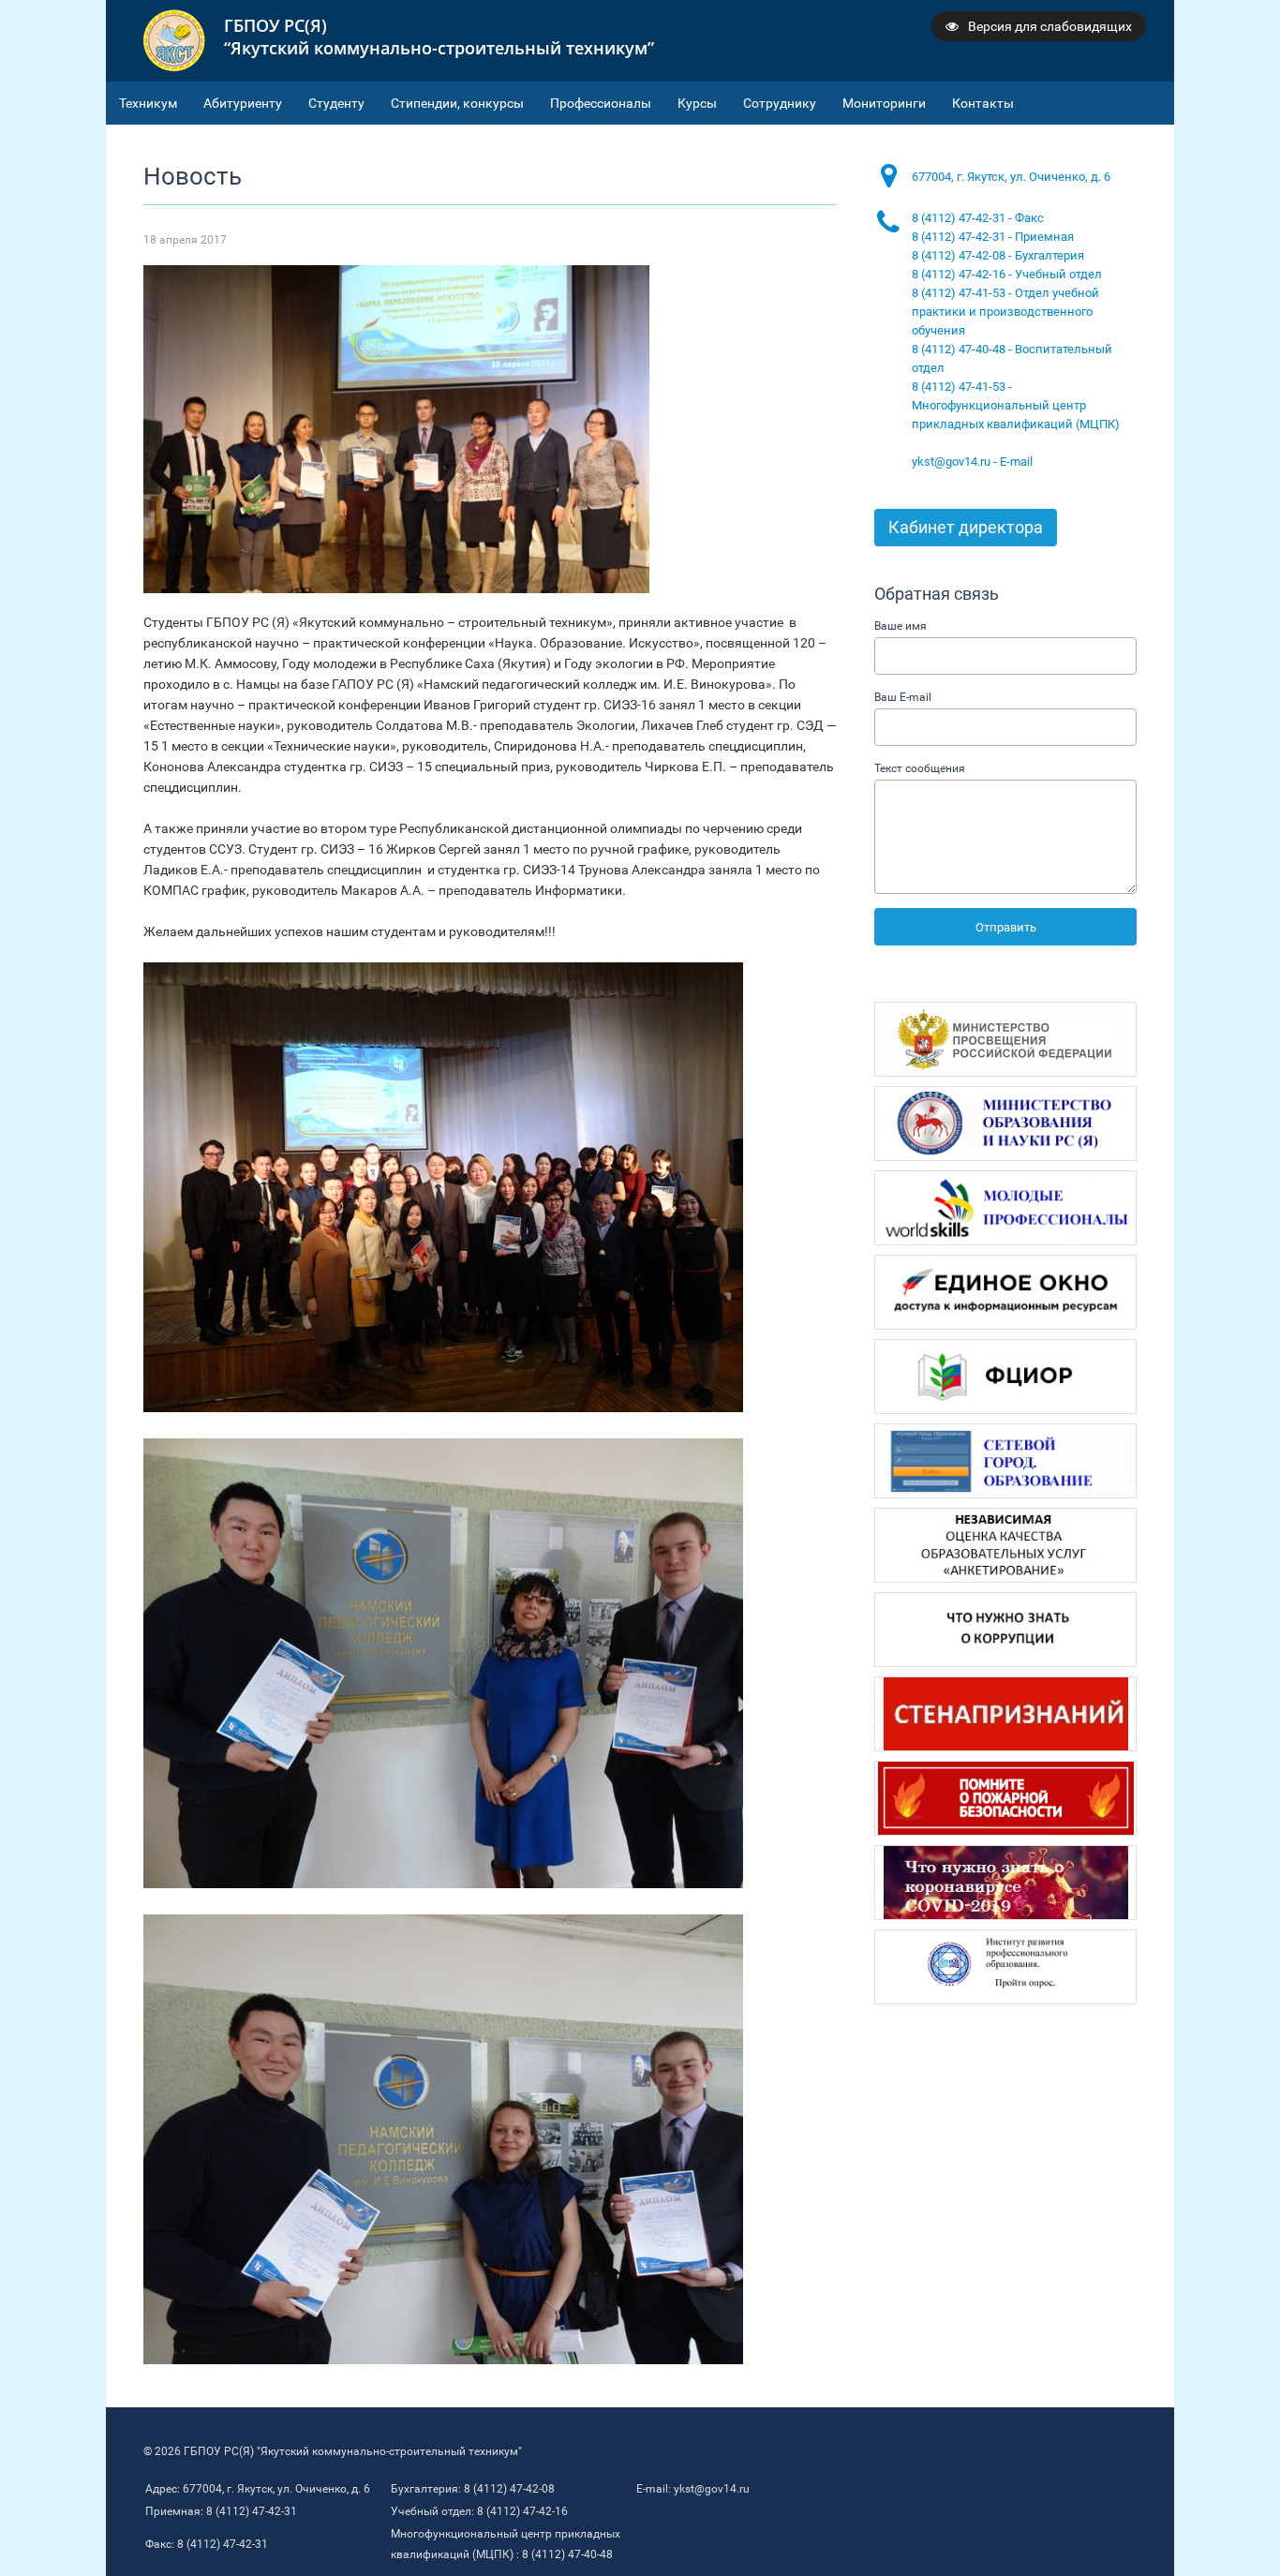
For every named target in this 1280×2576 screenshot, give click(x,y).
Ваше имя (900, 626)
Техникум (148, 103)
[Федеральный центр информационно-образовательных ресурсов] (1005, 1377)
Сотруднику (780, 103)
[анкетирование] (1005, 1545)
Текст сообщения (920, 768)
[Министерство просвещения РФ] (1005, 1039)
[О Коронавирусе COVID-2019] (1005, 1883)
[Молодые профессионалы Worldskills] (1005, 1208)
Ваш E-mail (903, 697)
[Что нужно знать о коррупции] (1005, 1630)
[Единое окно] (1005, 1292)
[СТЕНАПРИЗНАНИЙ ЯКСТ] (1005, 1714)
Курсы (697, 103)
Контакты (983, 103)
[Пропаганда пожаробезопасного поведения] (1005, 1798)
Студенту (336, 103)
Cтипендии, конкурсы (457, 103)
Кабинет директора (966, 527)
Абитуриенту (243, 103)
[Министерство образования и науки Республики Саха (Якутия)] (1005, 1124)
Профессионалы (601, 103)
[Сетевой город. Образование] (1005, 1461)
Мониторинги (884, 103)
